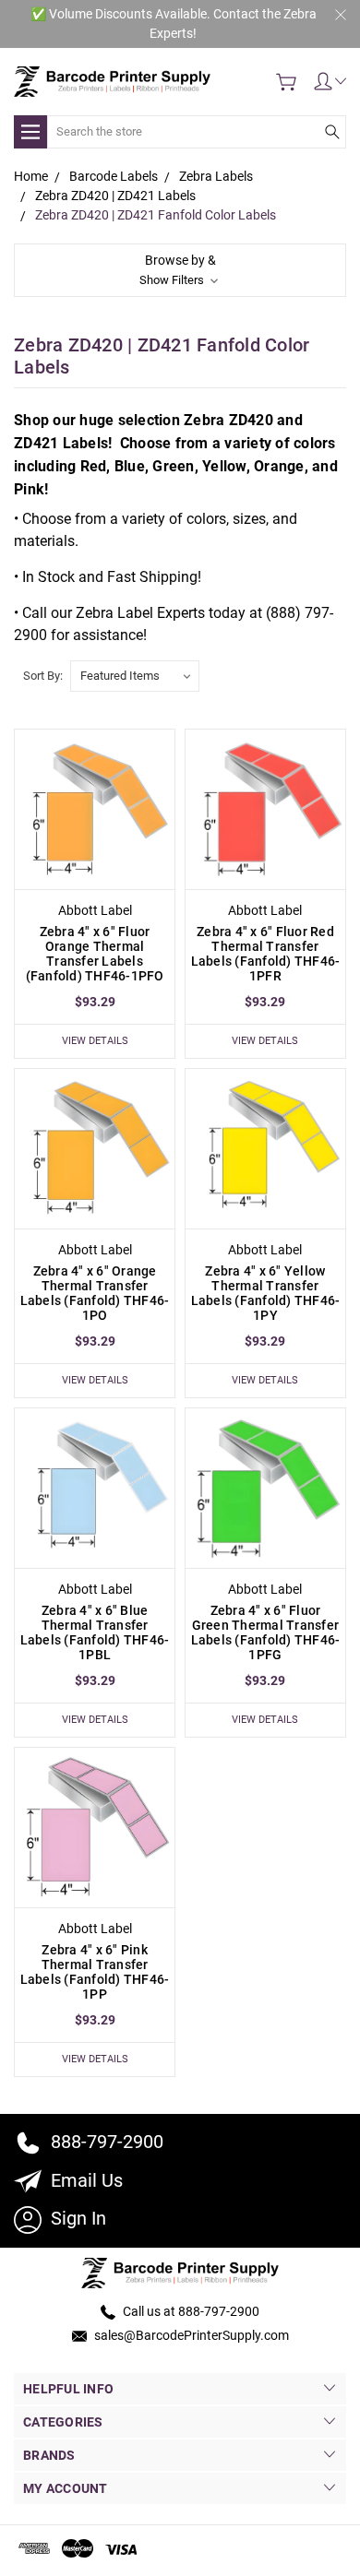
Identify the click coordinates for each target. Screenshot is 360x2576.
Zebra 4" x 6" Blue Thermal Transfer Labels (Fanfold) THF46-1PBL (95, 1632)
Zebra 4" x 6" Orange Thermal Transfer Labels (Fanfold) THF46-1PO (95, 1293)
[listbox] (135, 676)
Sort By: (43, 676)
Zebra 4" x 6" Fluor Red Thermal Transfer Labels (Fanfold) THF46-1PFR (266, 954)
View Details (95, 1041)
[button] (180, 270)
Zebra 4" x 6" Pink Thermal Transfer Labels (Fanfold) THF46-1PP (95, 1972)
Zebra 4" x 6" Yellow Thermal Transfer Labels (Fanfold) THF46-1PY (266, 1293)
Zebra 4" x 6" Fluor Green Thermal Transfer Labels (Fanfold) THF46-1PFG (266, 1632)
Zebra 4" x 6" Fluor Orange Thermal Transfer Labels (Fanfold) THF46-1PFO (95, 954)
